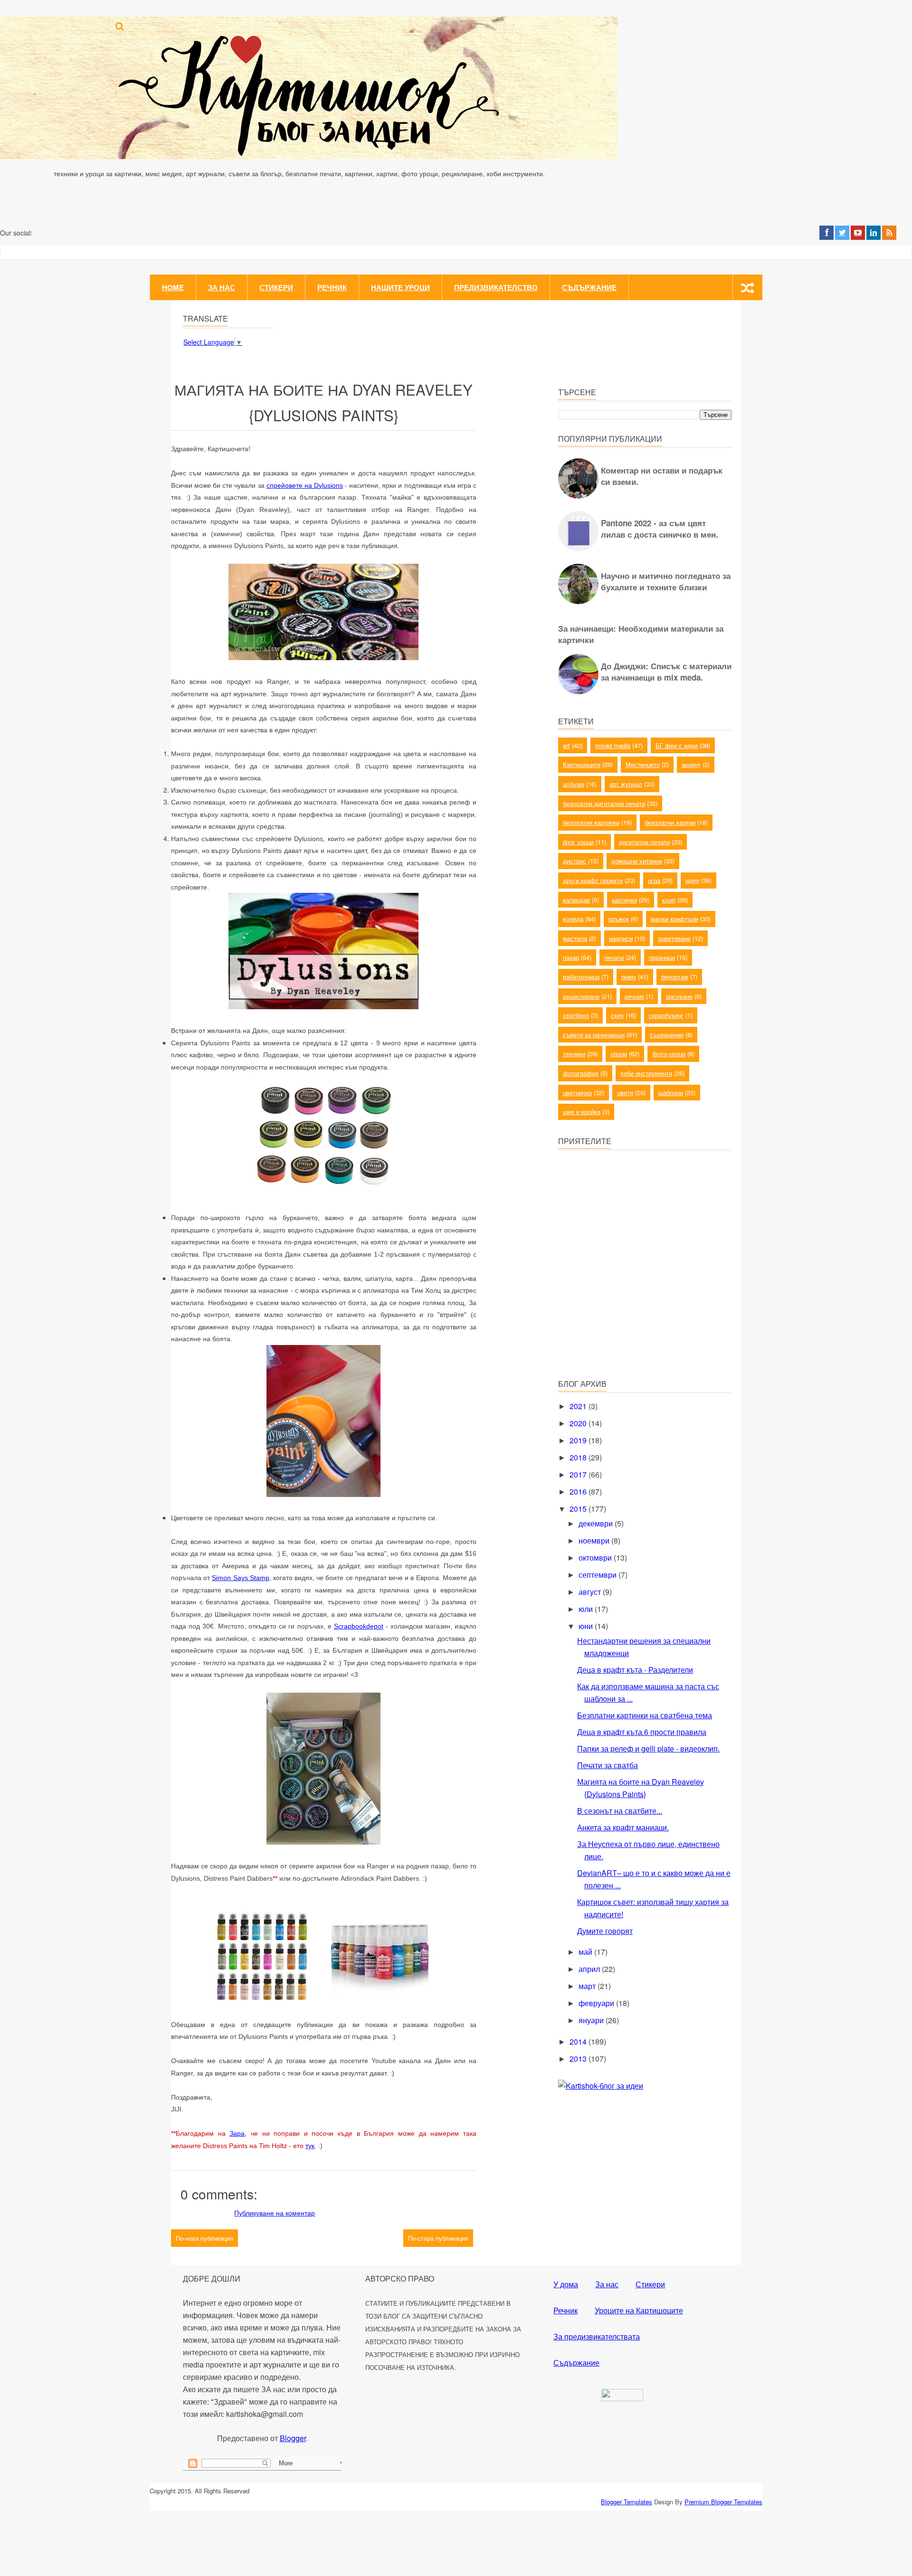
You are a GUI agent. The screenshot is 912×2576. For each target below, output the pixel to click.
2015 (579, 1509)
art (566, 745)
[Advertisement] (629, 1303)
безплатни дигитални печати (604, 803)
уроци (619, 1054)
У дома (566, 2284)
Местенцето (643, 764)
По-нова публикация (204, 2238)
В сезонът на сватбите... (620, 1811)
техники (574, 1054)
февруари (597, 2003)
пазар (571, 957)
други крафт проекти (593, 880)
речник (634, 996)
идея (692, 880)
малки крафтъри (674, 919)
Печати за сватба (608, 1765)
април (590, 1969)
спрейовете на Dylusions (305, 485)
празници (662, 957)
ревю (629, 977)
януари (592, 2020)
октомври (596, 1558)
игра (654, 880)
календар (576, 900)
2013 (579, 2059)
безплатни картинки (591, 822)
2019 (579, 1440)
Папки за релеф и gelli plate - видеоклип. (648, 1748)
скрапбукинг (666, 1015)
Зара (237, 2133)
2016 (579, 1492)
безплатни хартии (670, 822)
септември (598, 1575)
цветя (625, 1093)
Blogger (293, 2438)
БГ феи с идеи (677, 745)
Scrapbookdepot (359, 1626)
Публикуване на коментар (275, 2213)
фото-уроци (669, 1054)
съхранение (667, 1035)
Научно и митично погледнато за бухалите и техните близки (666, 581)
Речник (332, 287)
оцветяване (674, 938)
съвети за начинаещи (594, 1035)
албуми (574, 784)
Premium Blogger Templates (723, 2502)
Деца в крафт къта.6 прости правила (642, 1732)
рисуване (679, 996)
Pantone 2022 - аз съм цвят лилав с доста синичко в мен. (660, 529)
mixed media (613, 745)
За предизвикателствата (597, 2336)
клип (669, 900)
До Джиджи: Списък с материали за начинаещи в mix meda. (666, 672)
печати (614, 957)
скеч (617, 1015)
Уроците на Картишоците (639, 2310)
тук (310, 2146)
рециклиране (581, 996)
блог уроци (578, 842)
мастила (575, 938)
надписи (621, 938)
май (586, 1952)
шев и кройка (582, 1112)
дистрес (575, 861)
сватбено (576, 1015)
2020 (579, 1423)
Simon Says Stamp (240, 1578)
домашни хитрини (637, 861)
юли (587, 1609)
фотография (581, 1073)
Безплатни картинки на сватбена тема (645, 1715)
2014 (579, 2041)
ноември (595, 1540)
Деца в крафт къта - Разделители (635, 1670)
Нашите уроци (400, 287)
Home (173, 287)
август (591, 1592)
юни (587, 1626)
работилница (581, 977)
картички (624, 900)
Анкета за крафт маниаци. (623, 1827)
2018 (579, 1457)
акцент (691, 764)
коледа (573, 919)
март (588, 1986)
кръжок (619, 919)
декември (597, 1523)
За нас (222, 287)
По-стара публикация (438, 2238)
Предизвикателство (496, 287)
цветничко (577, 1093)
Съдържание (589, 287)
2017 (579, 1474)
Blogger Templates (627, 2502)
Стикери (276, 287)
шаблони (671, 1093)
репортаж (675, 977)
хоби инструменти (646, 1073)
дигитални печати (644, 842)
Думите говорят (605, 1931)
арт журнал (626, 784)
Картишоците (582, 764)
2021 (579, 1406)
